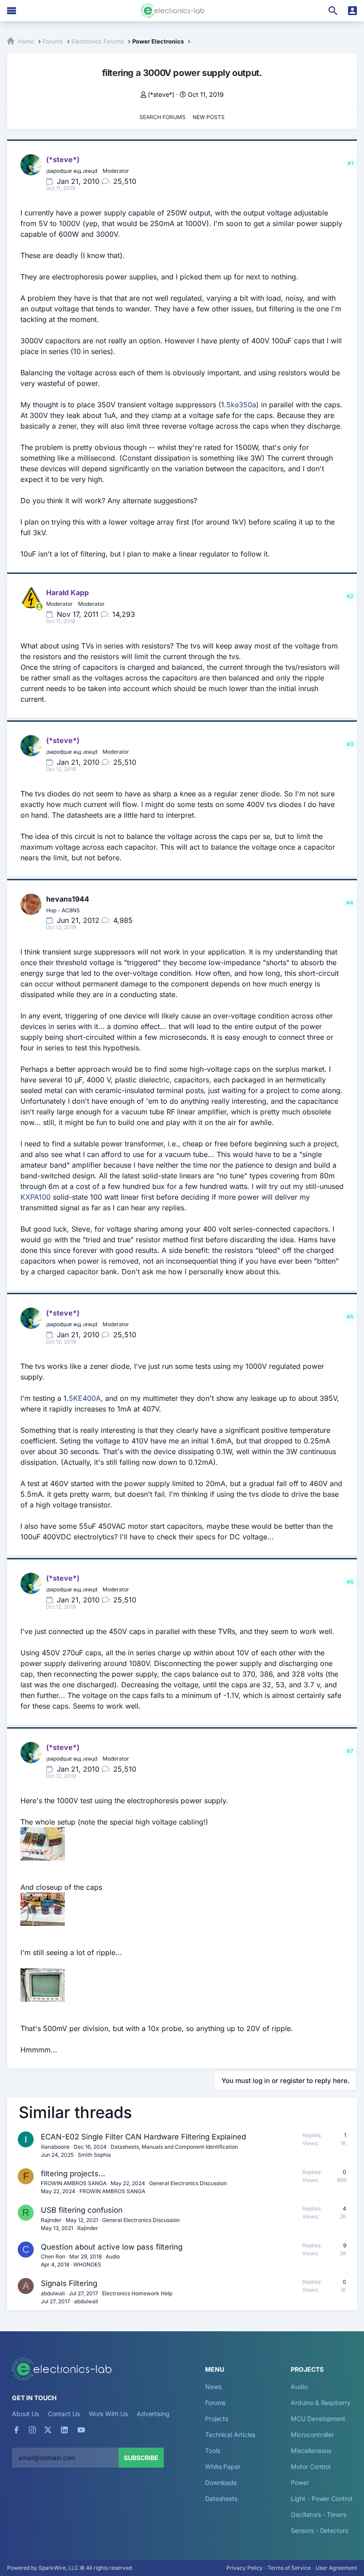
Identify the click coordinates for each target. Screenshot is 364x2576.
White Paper (223, 2467)
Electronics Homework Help (137, 2293)
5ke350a (241, 405)
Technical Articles (230, 2435)
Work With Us (108, 2414)
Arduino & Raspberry (320, 2403)
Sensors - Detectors (319, 2530)
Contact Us (64, 2414)
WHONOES (87, 2264)
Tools (213, 2451)
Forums (216, 2403)
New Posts (209, 117)
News (213, 2387)
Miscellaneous (311, 2451)
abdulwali (53, 2293)
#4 (350, 903)
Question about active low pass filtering (112, 2247)
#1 (350, 163)
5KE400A (85, 1398)
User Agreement (336, 2568)
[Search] (333, 11)
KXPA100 (36, 1197)
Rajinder (51, 2220)
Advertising (153, 2414)
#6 (350, 1582)
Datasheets (221, 2498)
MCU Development (318, 2419)
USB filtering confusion (82, 2210)
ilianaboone (55, 2147)
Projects (217, 2419)
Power (300, 2483)
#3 (350, 744)
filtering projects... (73, 2174)
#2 (350, 596)
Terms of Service (289, 2568)
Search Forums (162, 117)
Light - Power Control (321, 2498)
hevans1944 (68, 899)
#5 (350, 1317)
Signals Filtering (69, 2283)
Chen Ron (53, 2256)
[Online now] (39, 607)
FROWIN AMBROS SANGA (74, 2183)
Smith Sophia (94, 2155)
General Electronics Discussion (188, 2183)
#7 (350, 1751)
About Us (25, 2414)
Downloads (221, 2483)
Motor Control (311, 2467)
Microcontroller (312, 2435)
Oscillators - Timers (318, 2514)
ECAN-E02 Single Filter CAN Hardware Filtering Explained (143, 2137)
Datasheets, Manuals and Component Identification (174, 2147)
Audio (113, 2256)
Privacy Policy (245, 2568)
